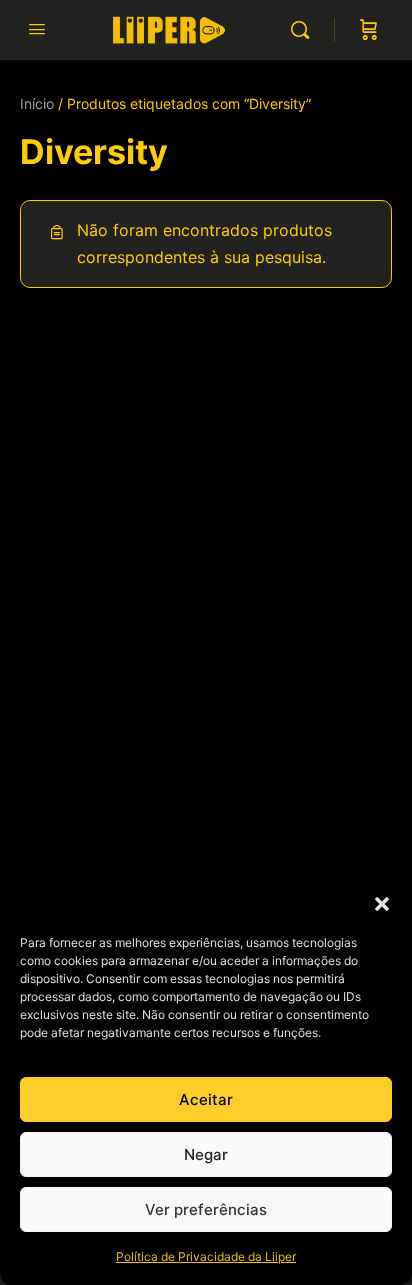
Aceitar (206, 1099)
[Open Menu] (37, 28)
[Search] (305, 30)
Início (37, 103)
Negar (206, 1154)
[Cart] (369, 30)
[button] (382, 904)
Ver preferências (206, 1209)
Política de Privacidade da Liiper (206, 1256)
